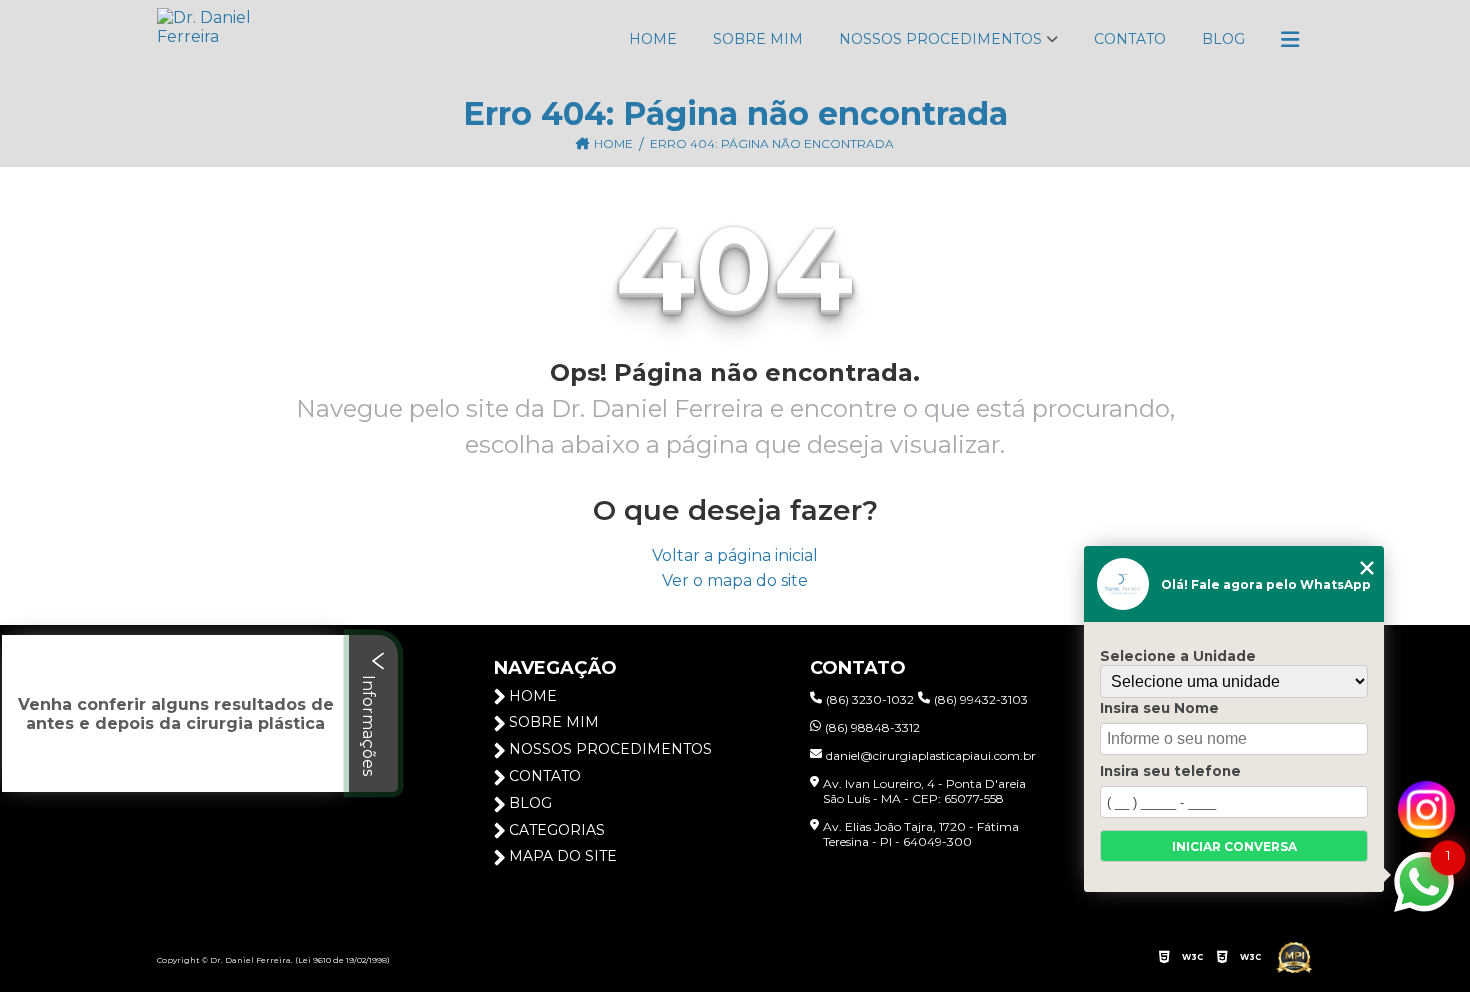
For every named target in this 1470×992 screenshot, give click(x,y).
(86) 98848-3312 (872, 727)
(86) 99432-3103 (981, 699)
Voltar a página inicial (735, 555)
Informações (368, 723)
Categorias (557, 830)
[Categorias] (1290, 40)
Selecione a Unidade (1178, 656)
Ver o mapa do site (735, 580)
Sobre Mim (758, 39)
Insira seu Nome (1159, 708)
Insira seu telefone (1170, 771)
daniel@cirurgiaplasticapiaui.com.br (931, 755)
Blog (1223, 39)
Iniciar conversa (1234, 846)
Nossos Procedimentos (940, 39)
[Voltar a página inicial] (237, 40)
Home (653, 39)
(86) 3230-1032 (870, 699)
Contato (1130, 39)
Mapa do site (563, 856)
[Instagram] (1426, 808)
